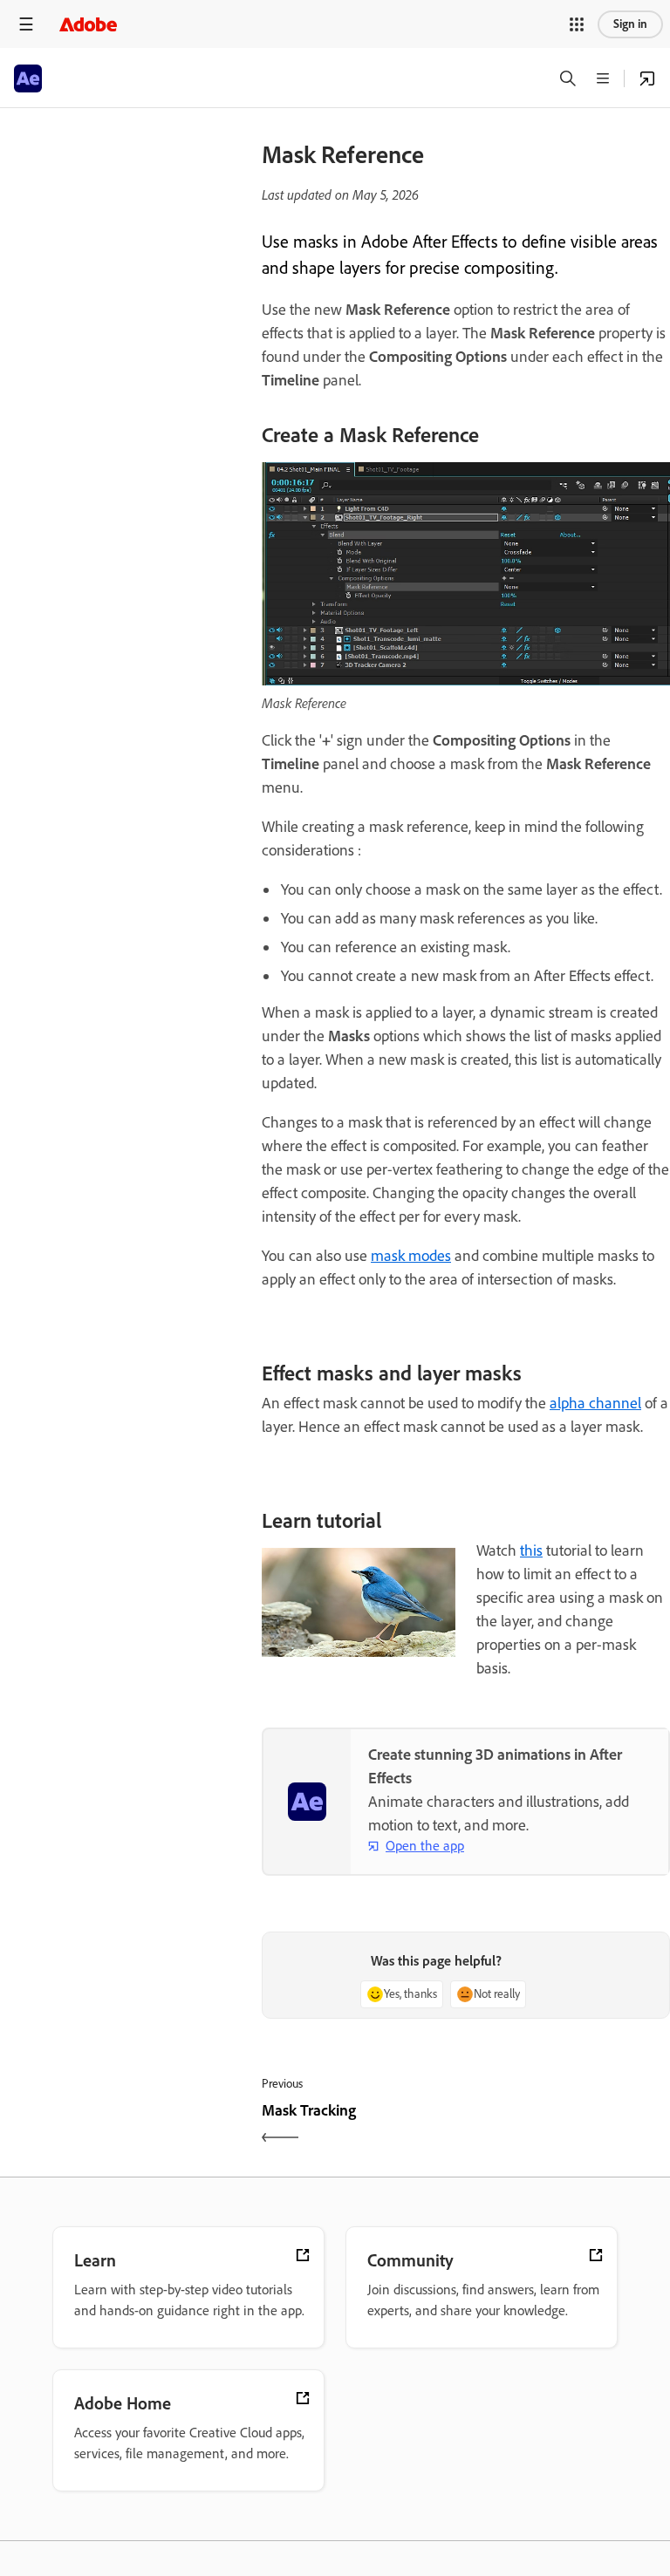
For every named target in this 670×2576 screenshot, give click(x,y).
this (531, 1550)
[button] (577, 24)
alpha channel (595, 1403)
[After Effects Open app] (647, 78)
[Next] (570, 2126)
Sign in (630, 24)
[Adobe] (88, 24)
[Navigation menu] (26, 24)
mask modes (411, 1256)
